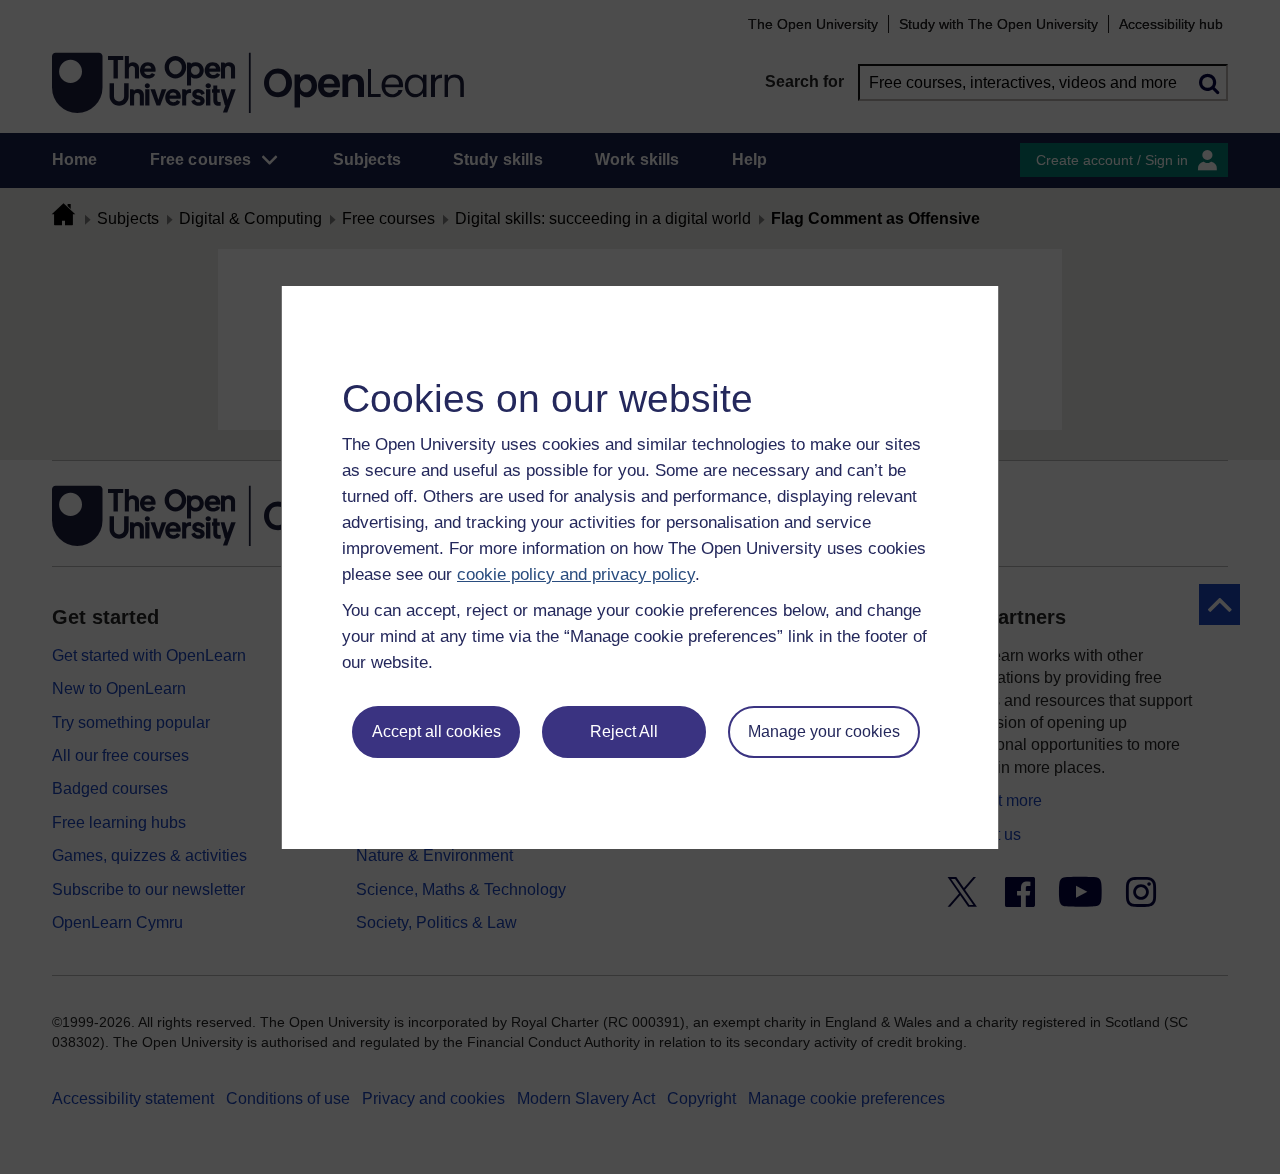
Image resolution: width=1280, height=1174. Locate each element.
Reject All (624, 731)
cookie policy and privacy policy (576, 574)
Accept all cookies (436, 731)
